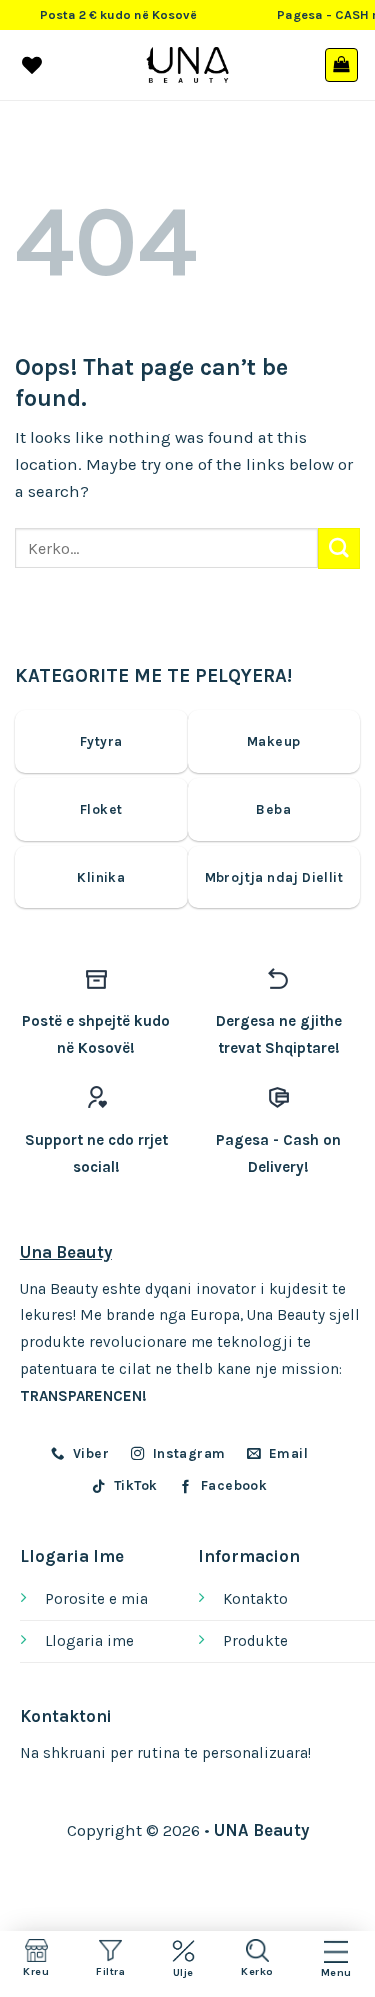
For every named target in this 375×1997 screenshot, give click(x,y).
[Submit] (339, 548)
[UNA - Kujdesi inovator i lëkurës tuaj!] (187, 65)
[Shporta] (342, 65)
